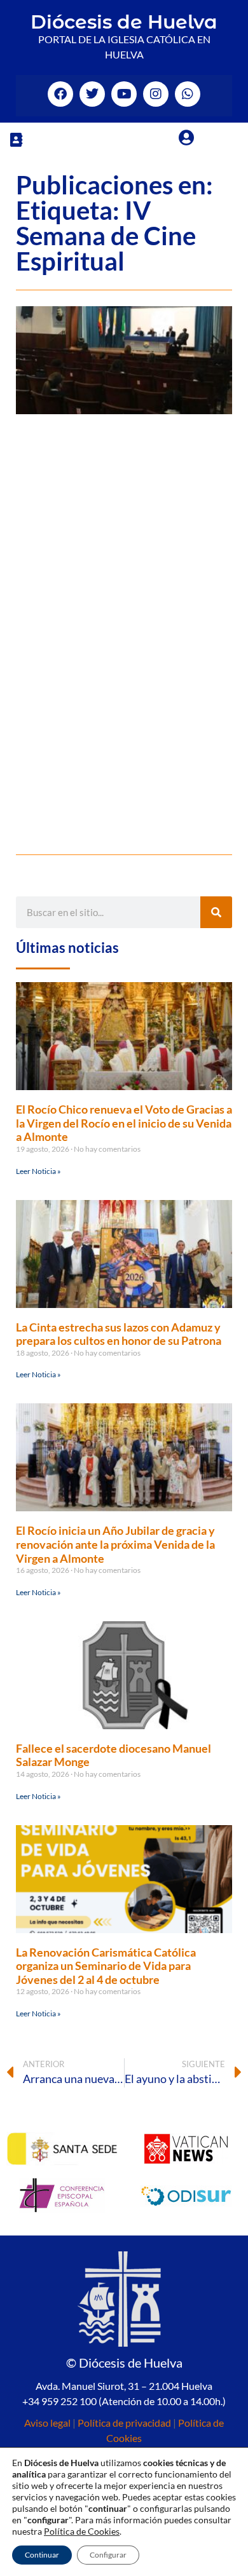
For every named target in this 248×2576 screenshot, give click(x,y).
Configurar (108, 2555)
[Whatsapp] (188, 94)
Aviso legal (47, 2423)
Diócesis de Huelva (124, 22)
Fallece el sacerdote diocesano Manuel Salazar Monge (114, 1755)
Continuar (42, 2555)
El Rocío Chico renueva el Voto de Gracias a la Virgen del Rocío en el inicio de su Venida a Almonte (124, 1123)
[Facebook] (60, 94)
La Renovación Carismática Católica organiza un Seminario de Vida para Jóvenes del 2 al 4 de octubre (106, 1966)
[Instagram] (156, 94)
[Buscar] (216, 912)
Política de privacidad (124, 2423)
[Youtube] (124, 94)
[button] (16, 139)
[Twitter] (92, 94)
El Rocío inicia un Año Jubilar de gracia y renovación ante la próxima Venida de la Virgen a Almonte (115, 1544)
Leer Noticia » (38, 1171)
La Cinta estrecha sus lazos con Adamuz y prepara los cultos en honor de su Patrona (119, 1334)
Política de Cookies (82, 2531)
